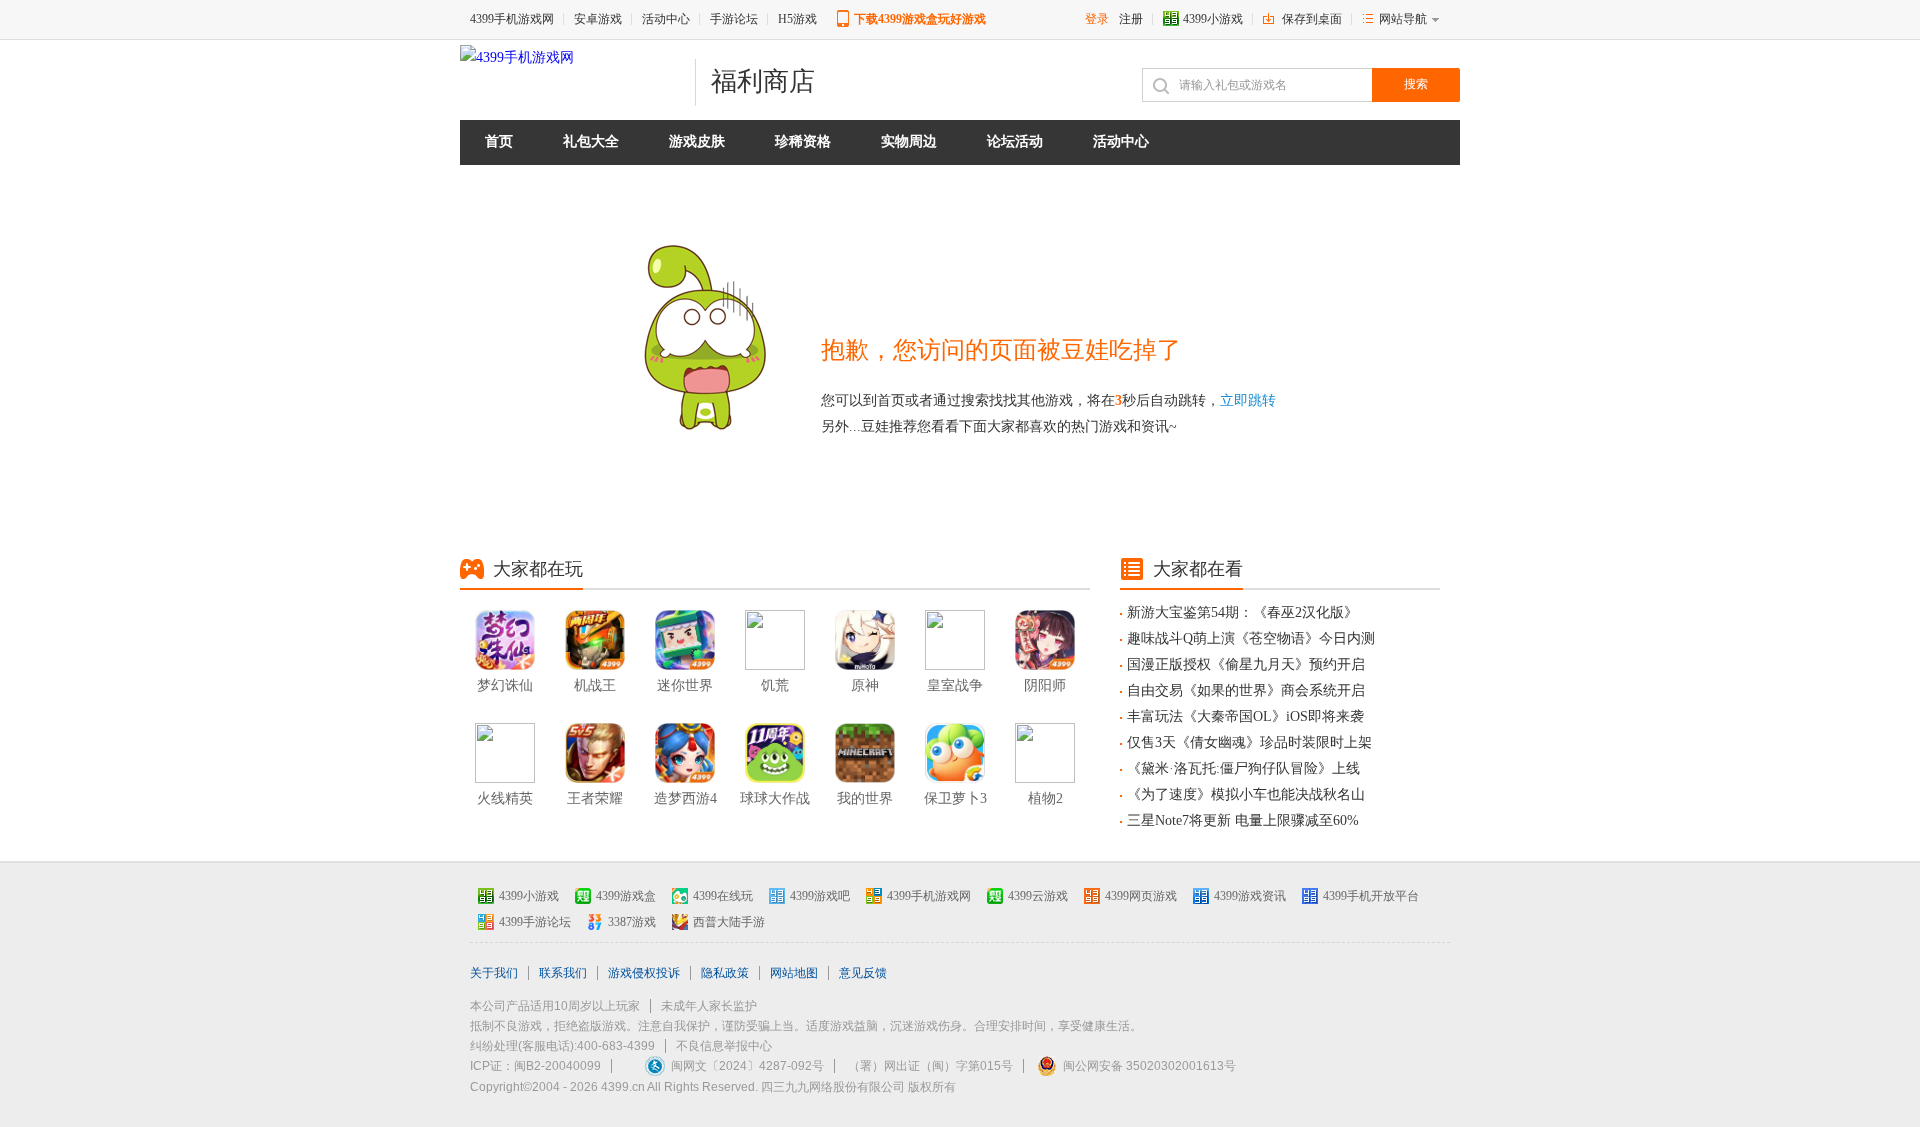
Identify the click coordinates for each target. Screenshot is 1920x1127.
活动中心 (666, 19)
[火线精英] (505, 753)
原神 (865, 685)
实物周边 (909, 141)
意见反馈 (863, 973)
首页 (499, 141)
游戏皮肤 (697, 141)
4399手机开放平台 (1371, 896)
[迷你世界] (685, 640)
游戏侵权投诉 (644, 973)
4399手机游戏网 (512, 19)
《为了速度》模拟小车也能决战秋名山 (1246, 794)
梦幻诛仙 (505, 685)
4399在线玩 (723, 896)
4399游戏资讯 (1250, 896)
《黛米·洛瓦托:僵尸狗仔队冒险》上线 (1243, 768)
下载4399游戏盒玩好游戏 (920, 19)
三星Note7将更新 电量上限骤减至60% (1243, 820)
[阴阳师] (1045, 640)
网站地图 (794, 973)
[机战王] (595, 640)
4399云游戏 (1038, 896)
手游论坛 (734, 19)
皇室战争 (955, 685)
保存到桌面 (1312, 19)
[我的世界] (865, 753)
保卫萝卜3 (955, 798)
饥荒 (775, 685)
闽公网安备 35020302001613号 (1149, 1066)
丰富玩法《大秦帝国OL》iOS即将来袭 (1245, 716)
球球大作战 (775, 798)
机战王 (595, 685)
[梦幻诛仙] (505, 640)
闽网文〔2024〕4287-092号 (747, 1066)
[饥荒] (775, 640)
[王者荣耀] (595, 753)
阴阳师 (1045, 685)
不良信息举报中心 (724, 1046)
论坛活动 (1015, 141)
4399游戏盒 (626, 896)
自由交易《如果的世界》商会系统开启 (1246, 690)
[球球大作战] (775, 753)
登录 (1097, 19)
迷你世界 (685, 685)
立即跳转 (1248, 400)
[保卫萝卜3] (955, 753)
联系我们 (563, 973)
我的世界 (865, 798)
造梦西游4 (685, 798)
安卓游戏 (598, 19)
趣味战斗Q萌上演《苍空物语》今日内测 (1251, 638)
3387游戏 (632, 922)
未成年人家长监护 (709, 1006)
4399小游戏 (1213, 19)
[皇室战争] (955, 640)
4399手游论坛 (535, 922)
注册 (1131, 19)
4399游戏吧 (820, 896)
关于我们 (494, 973)
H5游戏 (797, 19)
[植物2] (1045, 753)
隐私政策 (725, 973)
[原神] (865, 640)
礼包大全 (591, 141)
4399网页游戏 (1141, 896)
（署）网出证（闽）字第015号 (930, 1066)
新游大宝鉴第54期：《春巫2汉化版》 (1242, 612)
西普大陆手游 (729, 922)
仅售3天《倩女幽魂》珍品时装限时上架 (1249, 742)
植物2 (1045, 798)
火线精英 (505, 798)
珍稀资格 (803, 141)
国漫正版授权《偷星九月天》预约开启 (1246, 664)
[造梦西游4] (685, 753)
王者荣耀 (595, 798)
